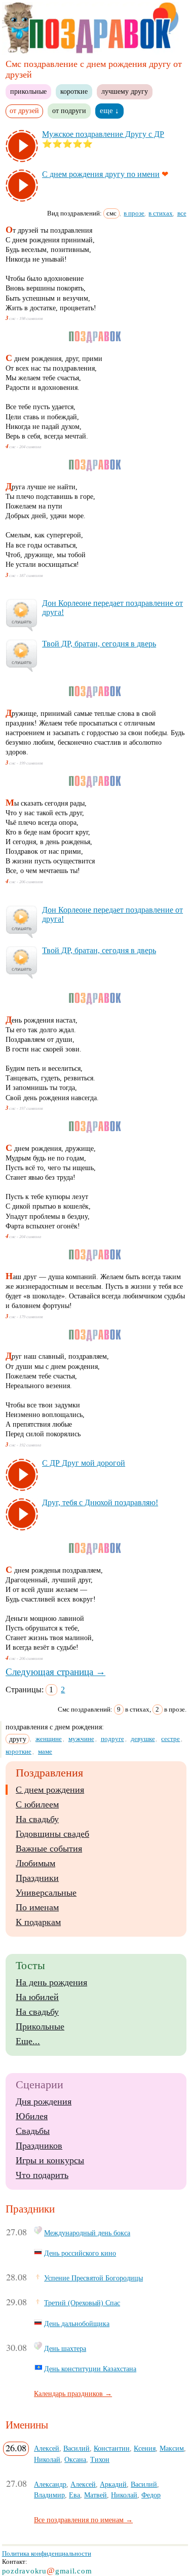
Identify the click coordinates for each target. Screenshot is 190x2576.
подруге (112, 1739)
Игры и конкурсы (50, 2160)
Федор (151, 2495)
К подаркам (38, 1922)
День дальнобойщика (77, 2324)
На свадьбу (37, 1819)
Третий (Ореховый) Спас (82, 2303)
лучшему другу (125, 91)
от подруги (69, 111)
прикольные (28, 91)
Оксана (75, 2459)
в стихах (161, 213)
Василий (77, 2448)
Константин (112, 2448)
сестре (170, 1739)
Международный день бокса (87, 2233)
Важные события (49, 1848)
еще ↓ (109, 111)
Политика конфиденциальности (47, 2553)
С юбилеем (37, 1804)
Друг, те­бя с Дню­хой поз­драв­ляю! (100, 1502)
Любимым (35, 1863)
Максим (172, 2448)
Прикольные (40, 2026)
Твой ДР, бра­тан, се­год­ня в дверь (99, 644)
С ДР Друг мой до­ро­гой (84, 1463)
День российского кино (80, 2253)
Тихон (100, 2459)
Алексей (47, 2448)
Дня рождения (44, 2101)
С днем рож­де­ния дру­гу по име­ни (101, 174)
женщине (49, 1739)
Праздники (37, 1878)
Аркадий (113, 2484)
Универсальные (46, 1893)
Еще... (28, 2041)
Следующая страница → (55, 1672)
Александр (50, 2484)
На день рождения (51, 1982)
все (182, 213)
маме (45, 1751)
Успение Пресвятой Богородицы (93, 2278)
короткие (74, 91)
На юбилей (37, 1997)
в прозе (134, 213)
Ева (74, 2495)
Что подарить (42, 2175)
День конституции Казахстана (90, 2369)
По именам (37, 1907)
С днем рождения (50, 1790)
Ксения (145, 2448)
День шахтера (65, 2348)
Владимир (49, 2495)
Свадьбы (33, 2131)
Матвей (96, 2495)
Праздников (39, 2146)
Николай (47, 2459)
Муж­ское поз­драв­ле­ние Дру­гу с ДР (103, 134)
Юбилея (32, 2116)
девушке (143, 1739)
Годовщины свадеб (52, 1834)
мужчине (81, 1739)
